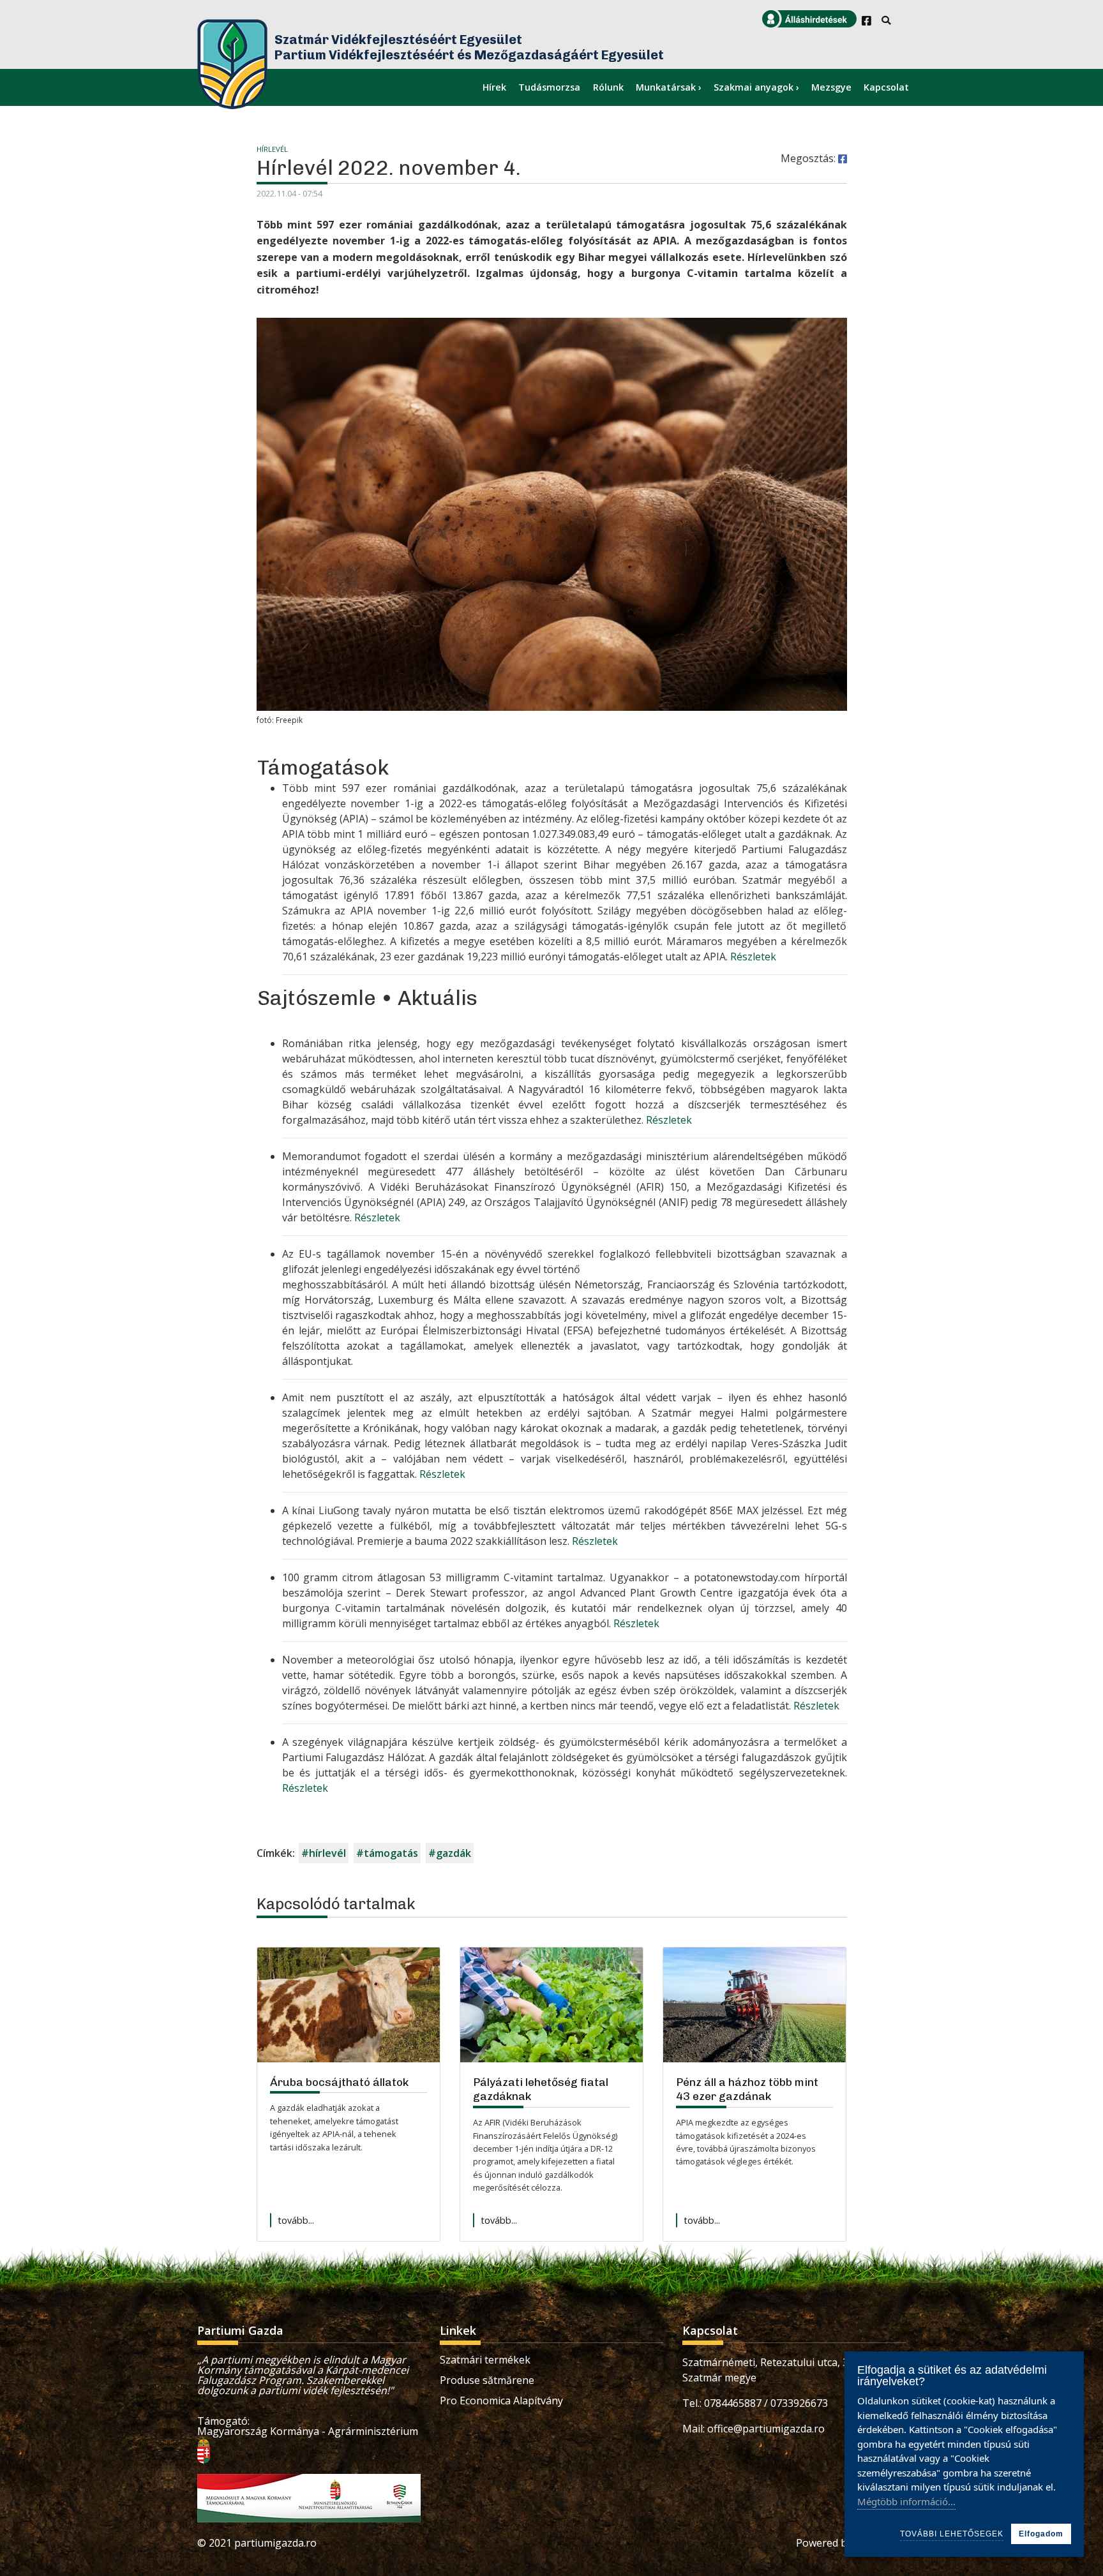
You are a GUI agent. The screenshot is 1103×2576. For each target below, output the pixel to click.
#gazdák (450, 1853)
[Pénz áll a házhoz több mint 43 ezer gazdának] (754, 2005)
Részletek (753, 957)
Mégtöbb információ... (906, 2501)
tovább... (296, 2220)
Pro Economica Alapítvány (501, 2401)
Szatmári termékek (485, 2360)
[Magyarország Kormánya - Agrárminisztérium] (204, 2449)
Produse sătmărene (487, 2380)
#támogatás (387, 1853)
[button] (843, 159)
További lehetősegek (952, 2534)
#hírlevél (324, 1853)
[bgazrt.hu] (309, 2498)
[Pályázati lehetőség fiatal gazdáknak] (551, 2005)
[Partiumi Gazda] (232, 64)
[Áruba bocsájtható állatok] (349, 2005)
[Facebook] (867, 21)
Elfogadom (1041, 2534)
